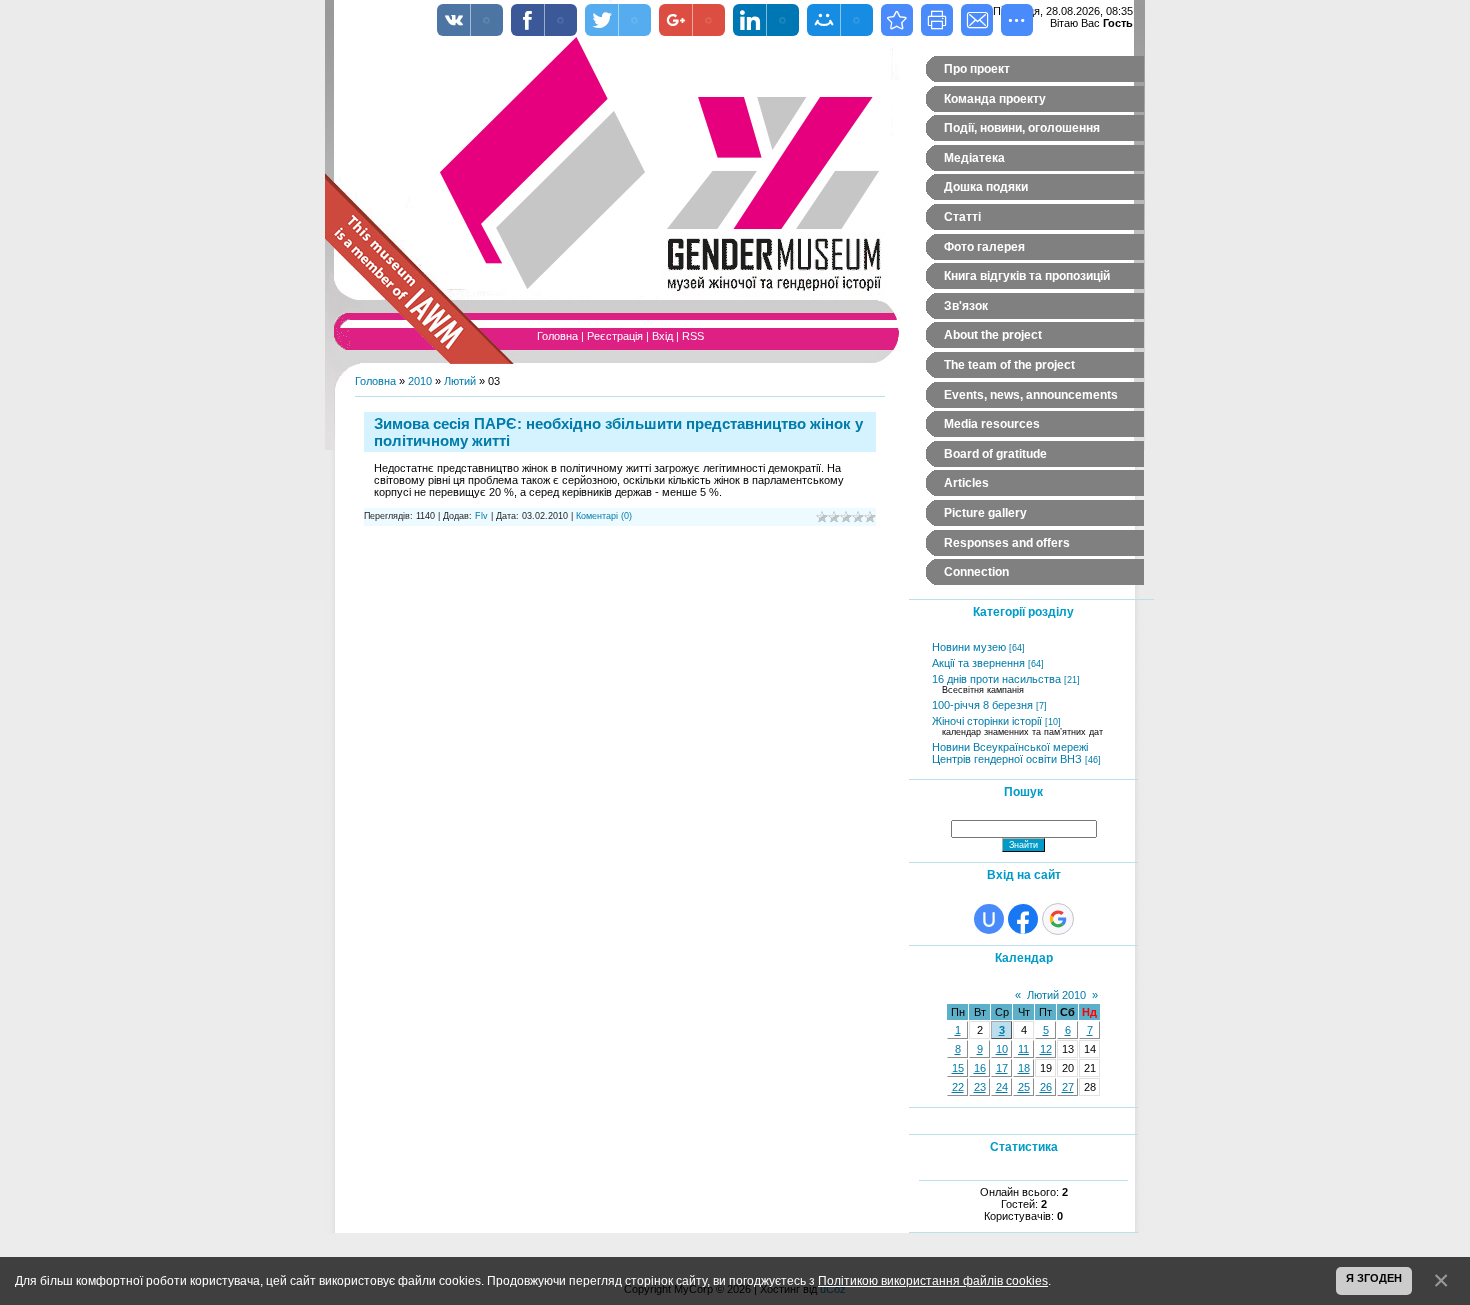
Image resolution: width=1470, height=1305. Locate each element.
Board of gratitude (995, 454)
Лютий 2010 (1056, 995)
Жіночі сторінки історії (987, 721)
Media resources (992, 424)
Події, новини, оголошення (1022, 128)
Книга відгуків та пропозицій (1027, 276)
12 (1046, 1049)
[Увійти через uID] (989, 919)
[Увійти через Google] (1058, 919)
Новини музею (969, 647)
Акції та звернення (978, 663)
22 (958, 1087)
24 (1002, 1087)
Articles (966, 483)
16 (980, 1068)
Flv (481, 516)
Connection (976, 572)
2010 (420, 381)
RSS (693, 336)
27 (1068, 1087)
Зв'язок (966, 306)
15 (958, 1068)
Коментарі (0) (604, 516)
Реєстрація (615, 336)
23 (980, 1087)
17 (1002, 1068)
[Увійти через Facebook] (1023, 919)
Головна (557, 336)
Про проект (977, 69)
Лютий (460, 381)
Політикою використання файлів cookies (933, 1280)
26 (1046, 1087)
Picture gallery (985, 513)
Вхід (662, 336)
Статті (962, 217)
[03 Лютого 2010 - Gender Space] (897, 20)
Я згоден (1374, 1278)
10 (1002, 1049)
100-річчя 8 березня (982, 705)
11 (1023, 1049)
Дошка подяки (986, 187)
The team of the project (1009, 365)
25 (1024, 1087)
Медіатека (974, 158)
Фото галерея (984, 247)
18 (1024, 1068)
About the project (993, 335)
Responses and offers (1007, 543)
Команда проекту (995, 99)
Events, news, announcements (1031, 395)
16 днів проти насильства (996, 679)
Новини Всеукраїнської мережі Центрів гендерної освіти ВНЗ (1010, 753)
